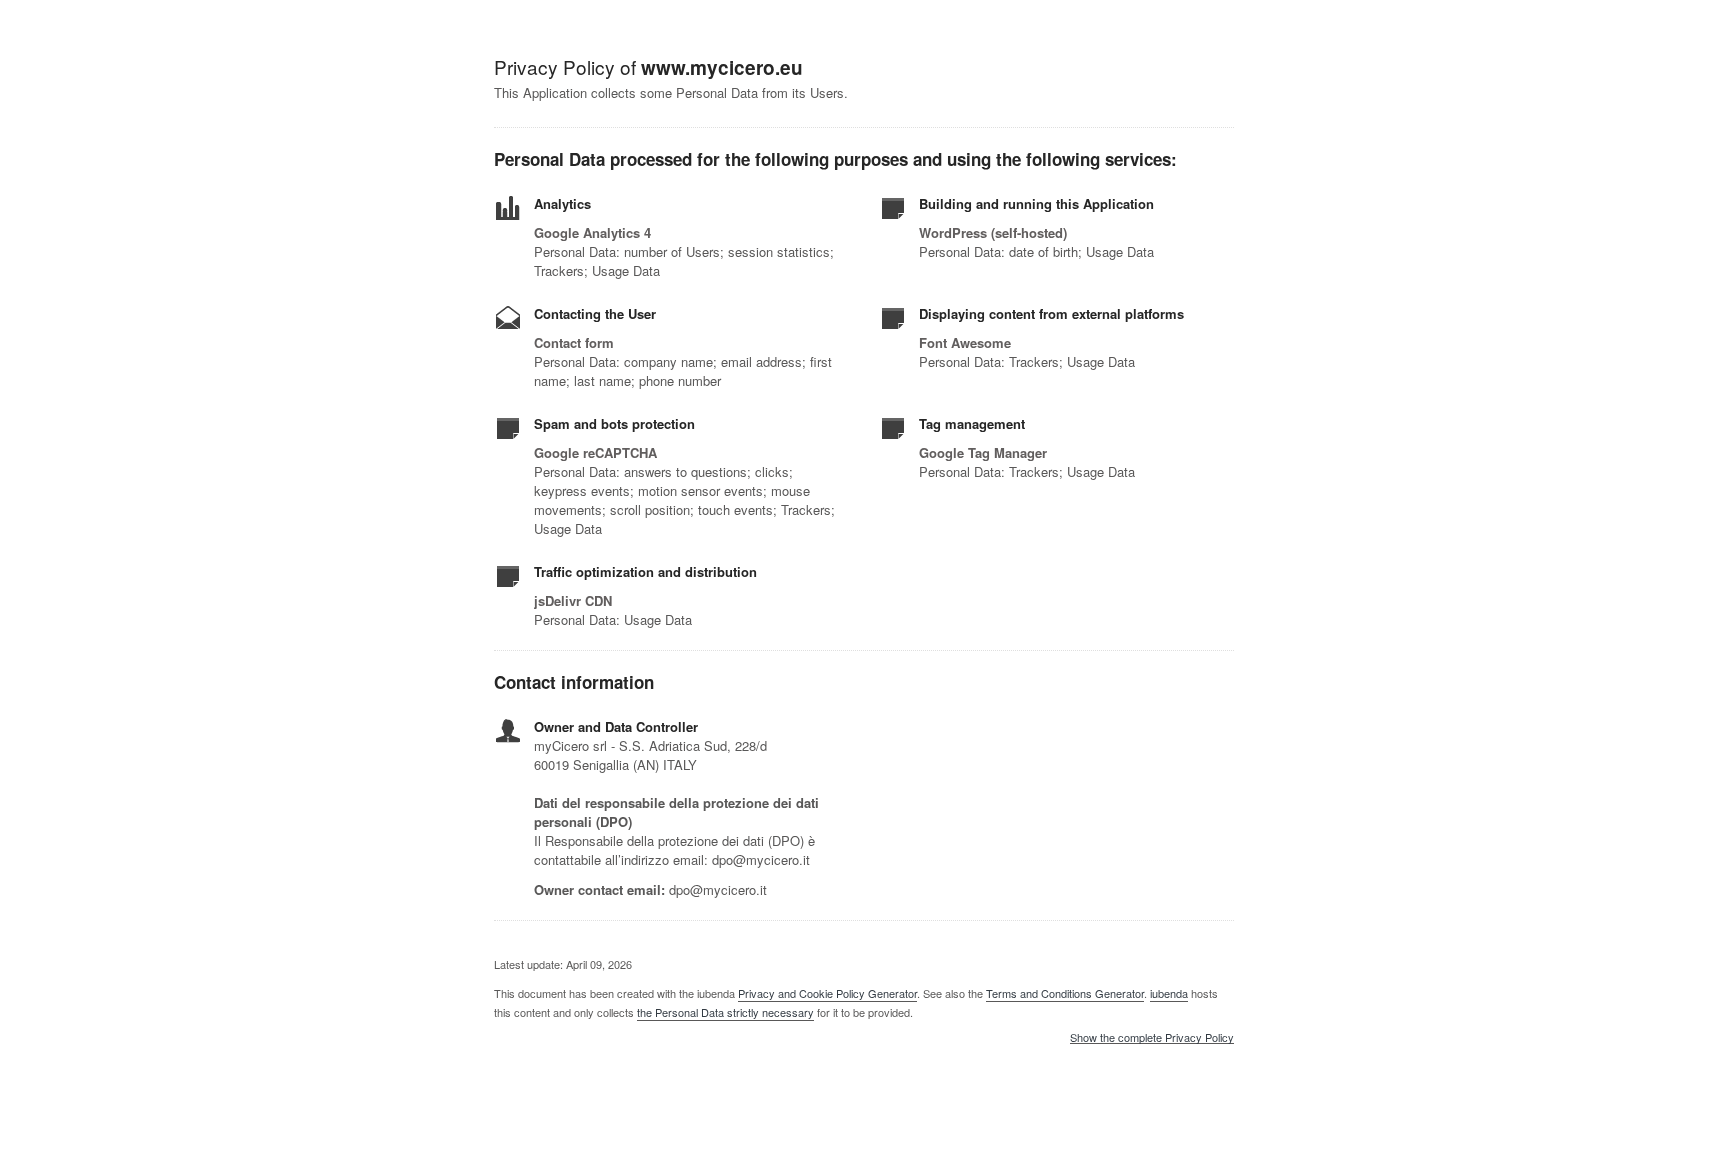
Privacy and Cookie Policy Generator (827, 993)
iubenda (1169, 993)
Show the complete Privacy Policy (1152, 1038)
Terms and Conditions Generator (1065, 993)
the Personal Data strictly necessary (725, 1012)
